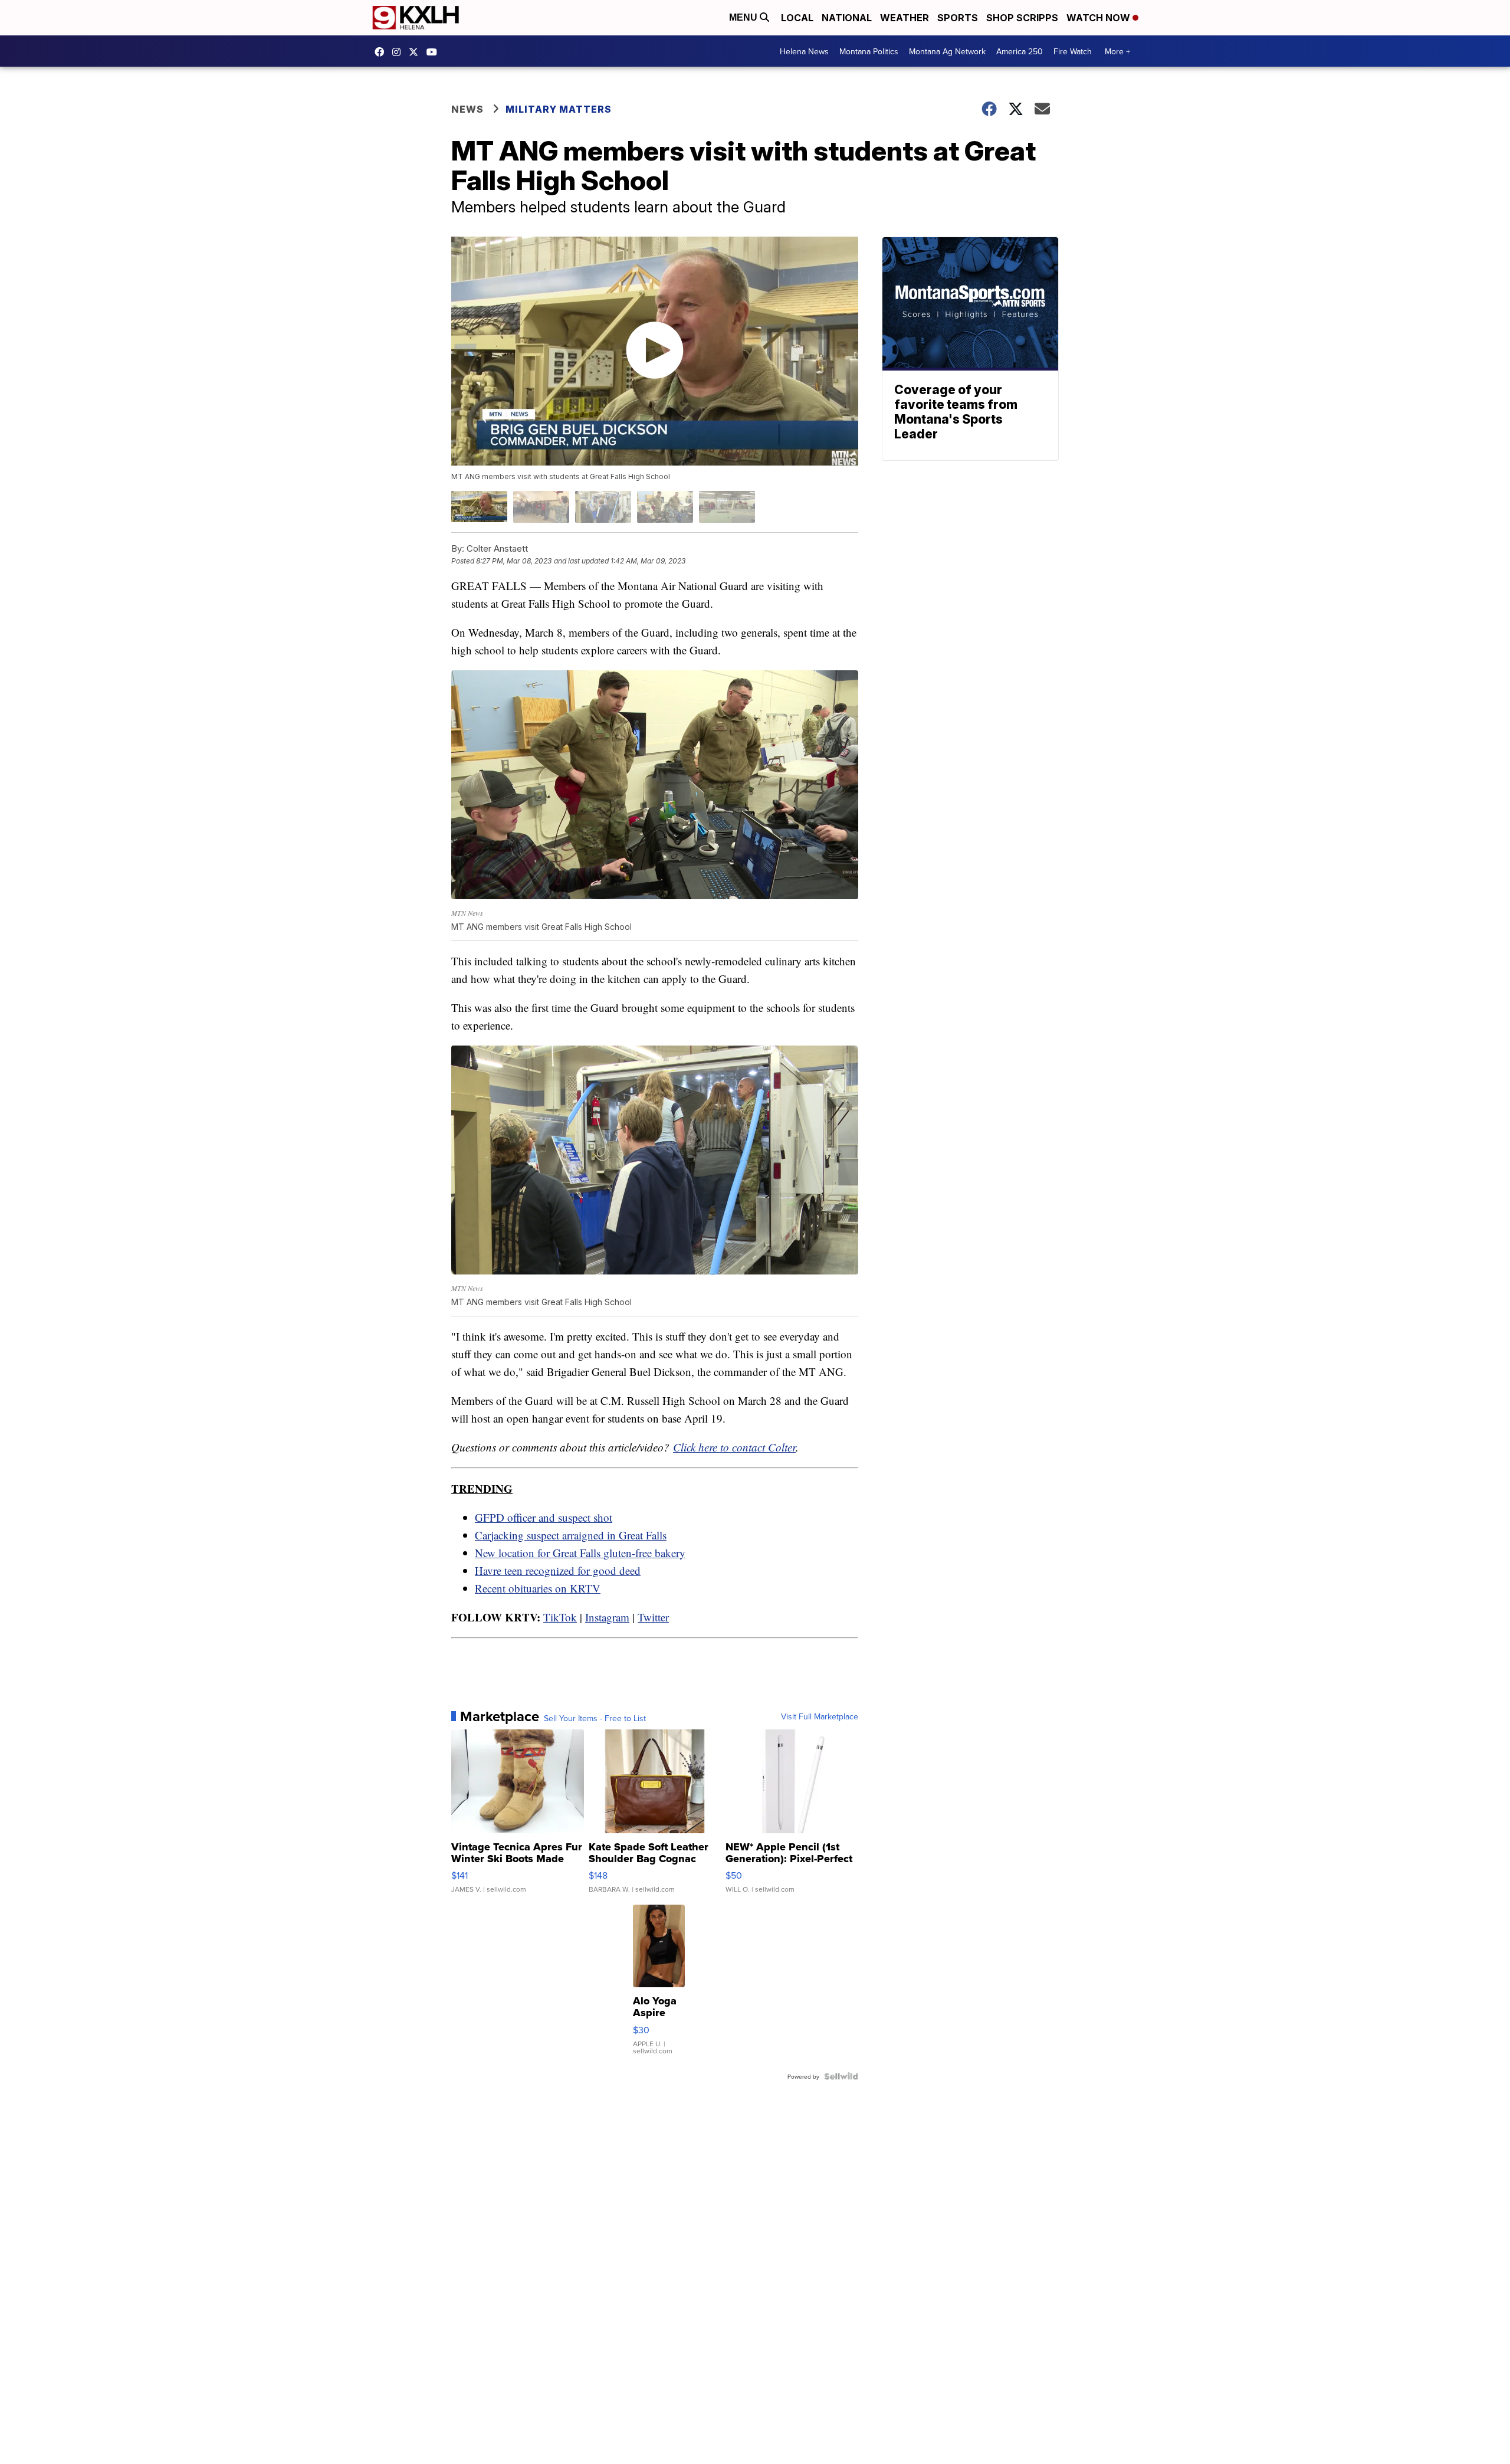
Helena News (804, 51)
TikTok (560, 1617)
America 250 (1020, 51)
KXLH (416, 52)
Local (797, 18)
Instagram (607, 1617)
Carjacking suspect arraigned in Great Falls (571, 1535)
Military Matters (559, 109)
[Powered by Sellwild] (841, 2076)
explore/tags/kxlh (399, 52)
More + (1117, 51)
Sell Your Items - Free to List (595, 1718)
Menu (744, 17)
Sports (958, 18)
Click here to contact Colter (734, 1447)
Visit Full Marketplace (820, 1716)
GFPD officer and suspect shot (544, 1517)
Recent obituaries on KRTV (538, 1588)
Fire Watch (1073, 51)
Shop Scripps (1022, 18)
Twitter (653, 1617)
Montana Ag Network (947, 51)
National (847, 18)
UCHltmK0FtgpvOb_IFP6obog (435, 52)
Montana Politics (869, 51)
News (467, 109)
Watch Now (1099, 18)
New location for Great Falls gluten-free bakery (580, 1553)
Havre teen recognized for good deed (558, 1570)
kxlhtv (382, 52)
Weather (905, 18)
